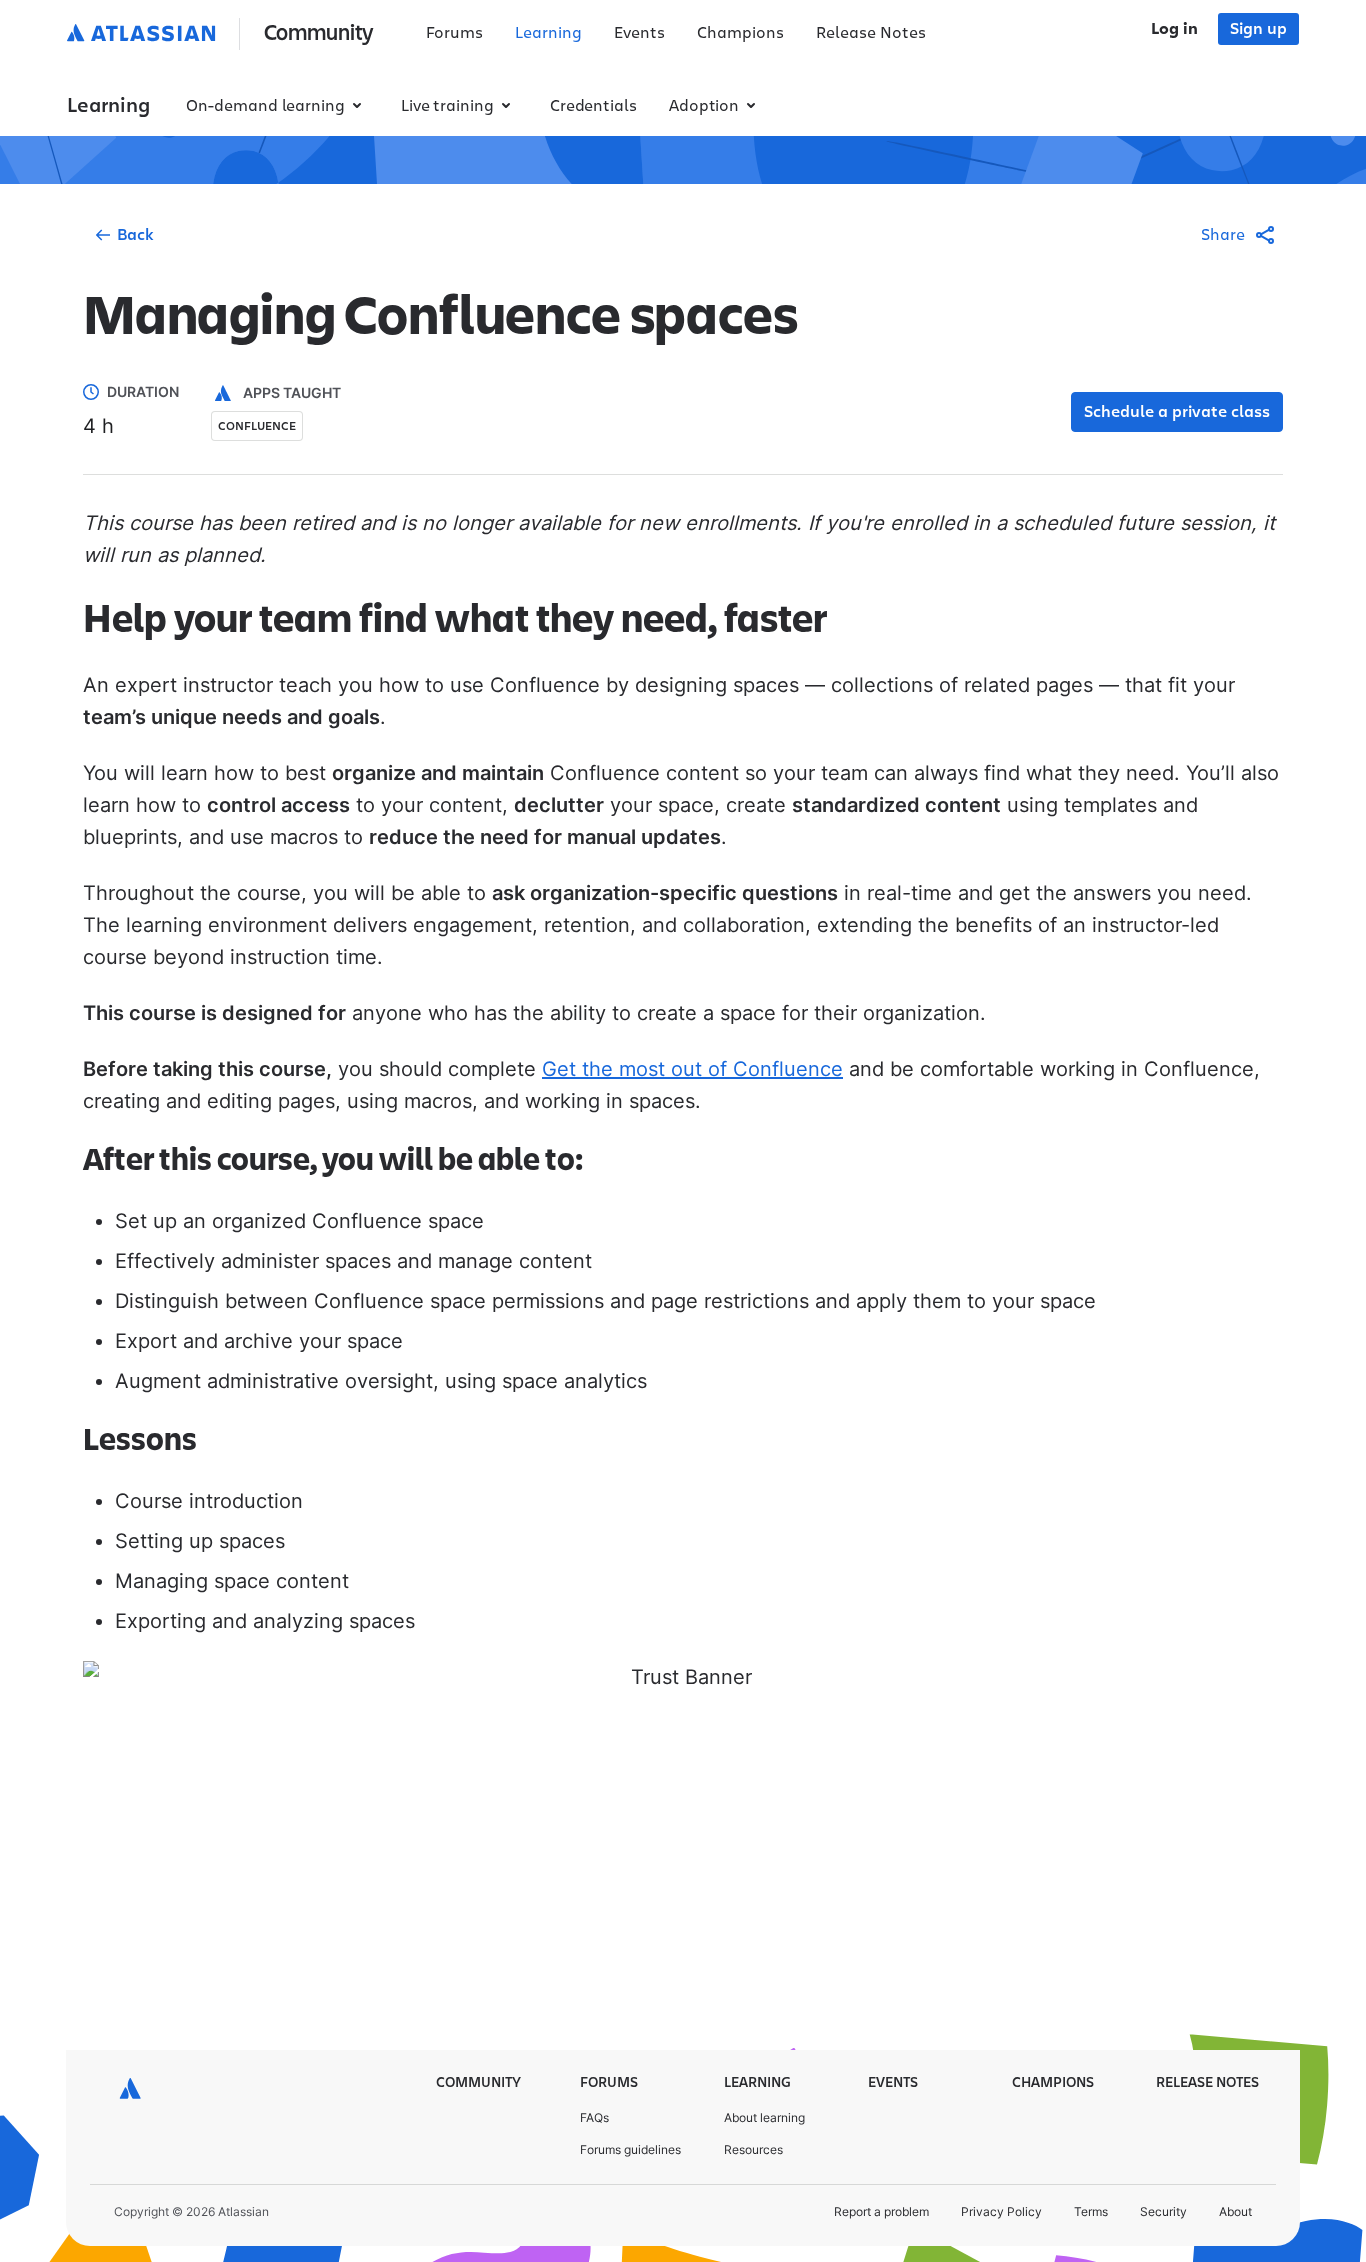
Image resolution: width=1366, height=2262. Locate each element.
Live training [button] (447, 106)
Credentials (593, 106)
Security (1163, 2211)
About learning (764, 2117)
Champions (740, 33)
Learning (548, 33)
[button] (224, 34)
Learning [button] (108, 106)
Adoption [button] (704, 106)
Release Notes (871, 33)
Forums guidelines (630, 2149)
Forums (454, 33)
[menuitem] (454, 34)
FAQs (594, 2117)
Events (639, 33)
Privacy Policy (1001, 2211)
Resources (753, 2149)
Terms (1091, 2211)
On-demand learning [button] (265, 106)
